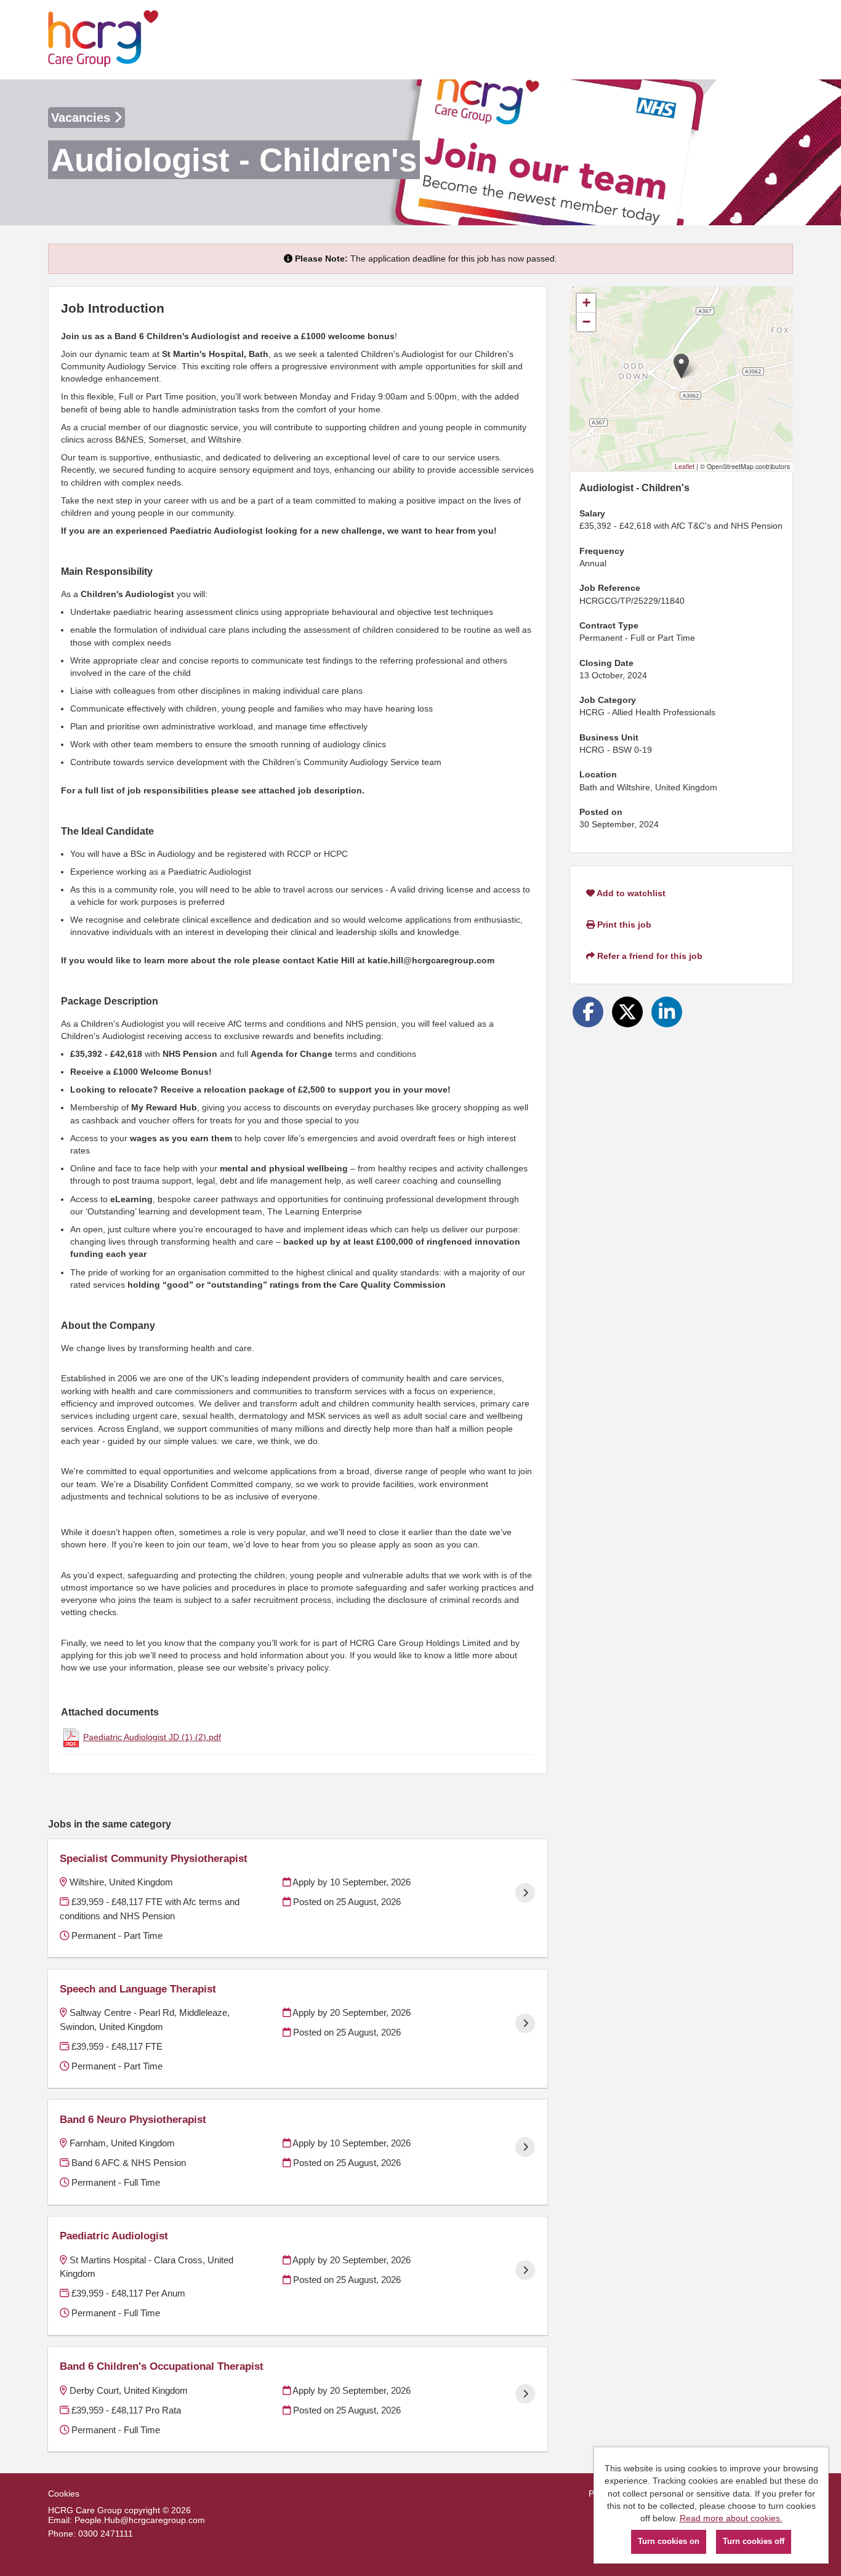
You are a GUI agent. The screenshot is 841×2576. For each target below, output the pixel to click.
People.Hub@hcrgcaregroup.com (140, 2520)
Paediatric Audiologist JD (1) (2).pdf (152, 1737)
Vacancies (82, 118)
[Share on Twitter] (627, 1012)
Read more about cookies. (731, 2518)
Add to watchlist (630, 893)
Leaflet (685, 466)
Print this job (623, 925)
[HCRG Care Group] (103, 40)
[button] (681, 366)
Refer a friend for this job (649, 956)
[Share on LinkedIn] (667, 1012)
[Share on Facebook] (588, 1012)
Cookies (64, 2494)
